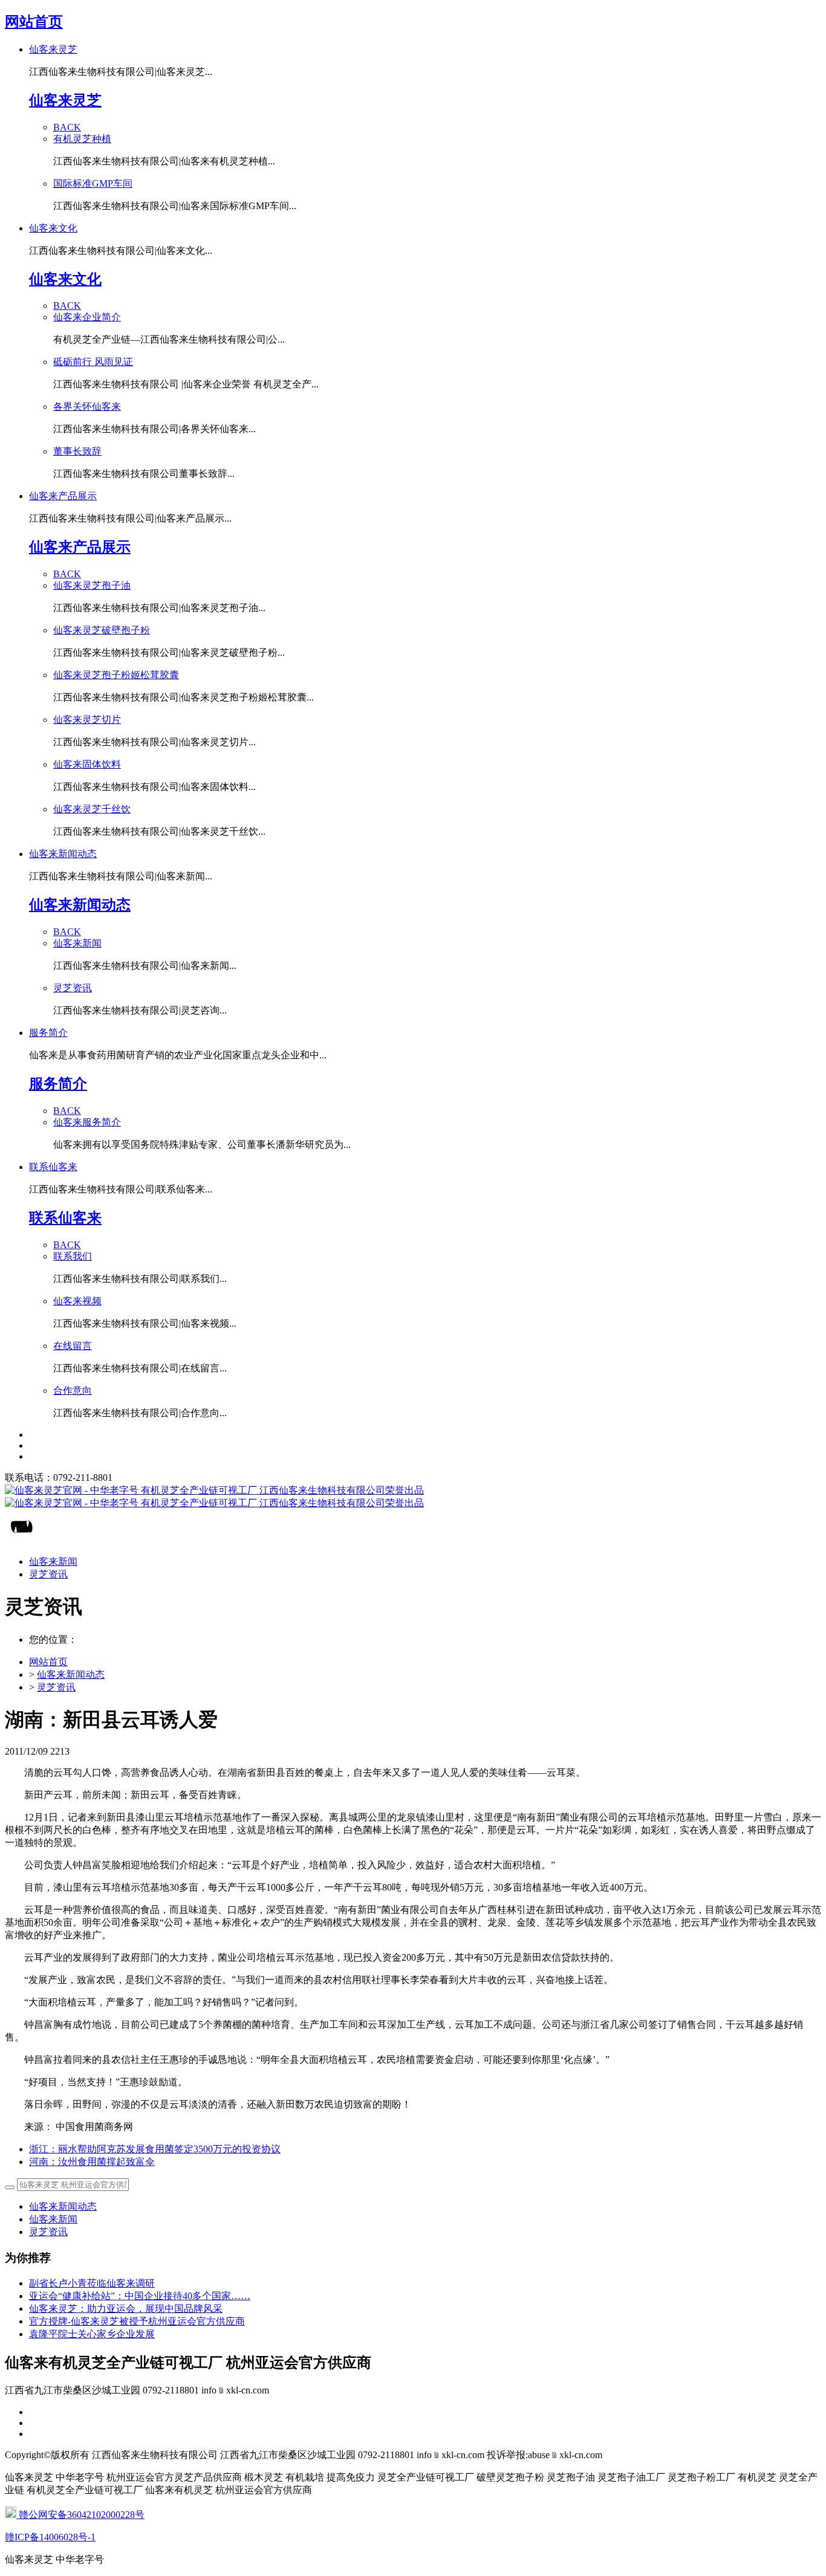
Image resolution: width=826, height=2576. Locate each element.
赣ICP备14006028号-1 (50, 2537)
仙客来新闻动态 (71, 1675)
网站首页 (34, 22)
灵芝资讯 (56, 1687)
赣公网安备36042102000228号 (80, 2515)
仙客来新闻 (53, 2219)
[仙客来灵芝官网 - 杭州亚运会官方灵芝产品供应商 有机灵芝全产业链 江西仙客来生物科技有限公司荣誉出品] (413, 1497)
